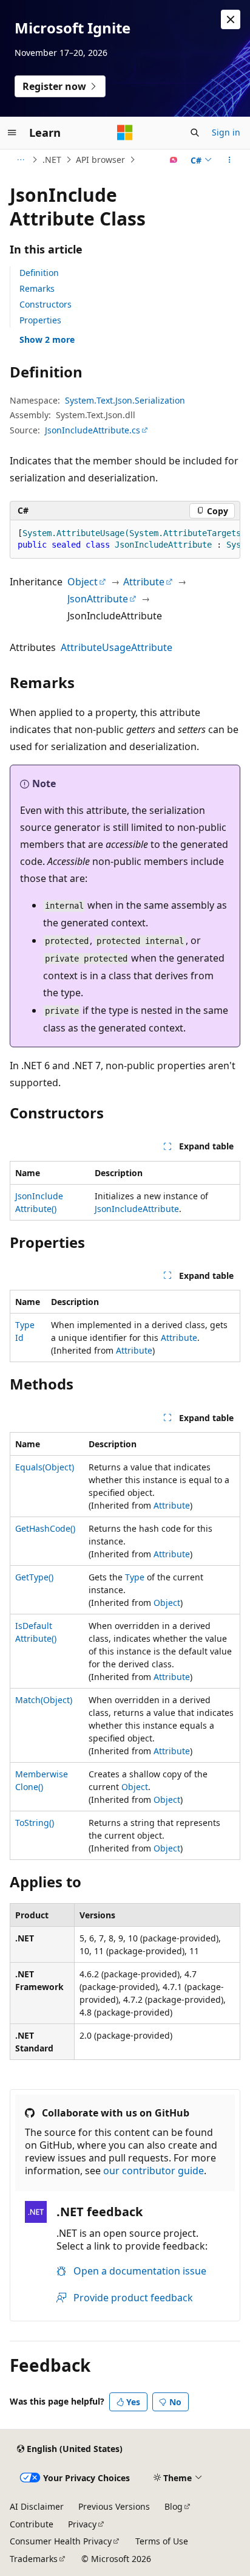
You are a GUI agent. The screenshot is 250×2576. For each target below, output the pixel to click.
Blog (174, 2506)
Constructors (46, 304)
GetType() (34, 1577)
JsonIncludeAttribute (137, 1209)
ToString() (35, 1823)
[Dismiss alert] (231, 19)
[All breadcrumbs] (20, 160)
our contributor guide (154, 2171)
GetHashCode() (45, 1528)
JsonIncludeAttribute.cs (93, 430)
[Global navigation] (12, 133)
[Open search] (195, 133)
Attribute (144, 582)
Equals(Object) (45, 1467)
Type (135, 1577)
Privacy (82, 2524)
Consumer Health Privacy (61, 2541)
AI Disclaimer (37, 2506)
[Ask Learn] (174, 160)
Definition (39, 273)
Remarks (37, 288)
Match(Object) (44, 1700)
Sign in (226, 132)
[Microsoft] (125, 133)
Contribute (32, 2524)
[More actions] (230, 160)
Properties (40, 320)
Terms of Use (162, 2541)
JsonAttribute (98, 599)
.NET (52, 160)
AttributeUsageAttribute (117, 647)
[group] (125, 539)
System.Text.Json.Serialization (125, 400)
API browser (100, 160)
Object (83, 582)
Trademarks (34, 2559)
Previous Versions (114, 2506)
